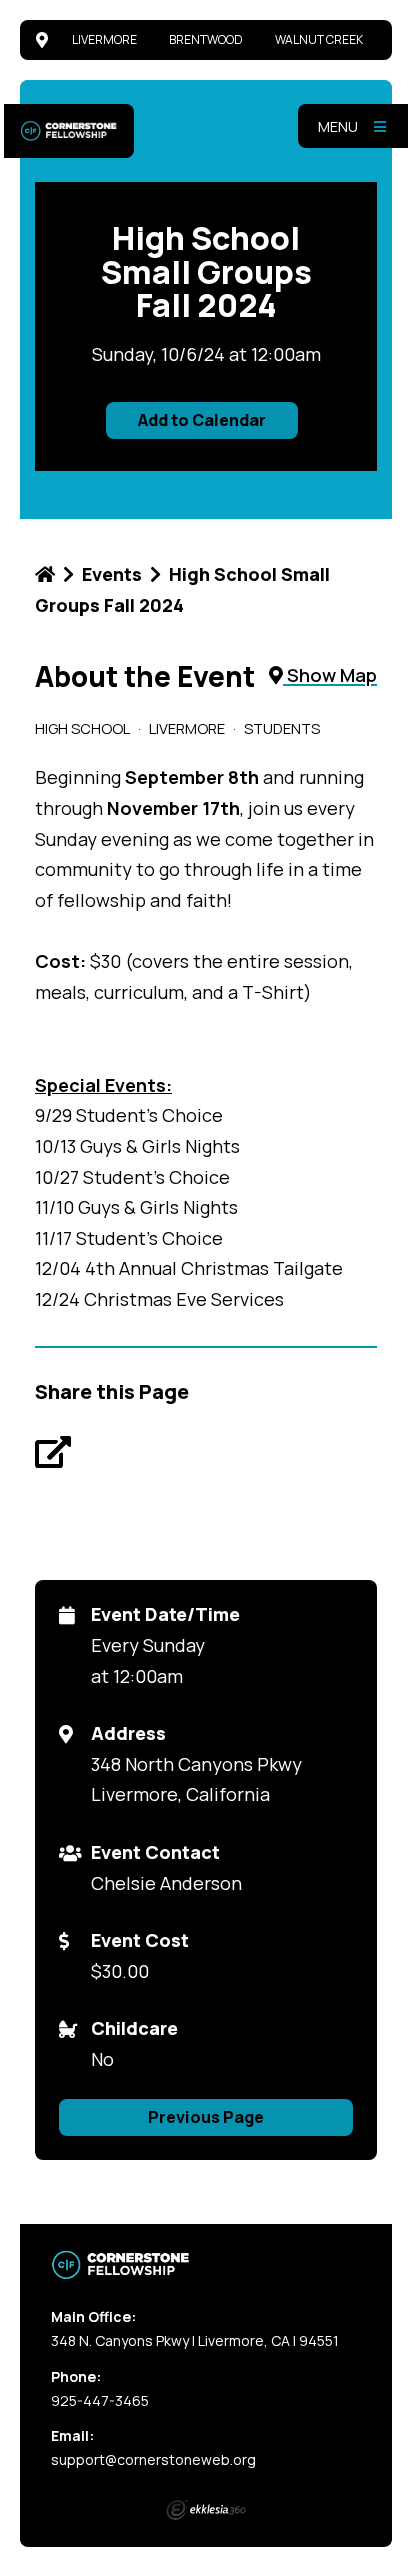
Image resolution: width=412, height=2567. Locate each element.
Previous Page (206, 2117)
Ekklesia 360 (206, 2510)
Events (112, 574)
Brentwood (206, 39)
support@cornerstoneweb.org (153, 2459)
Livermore (104, 39)
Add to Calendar (202, 420)
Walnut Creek (319, 39)
